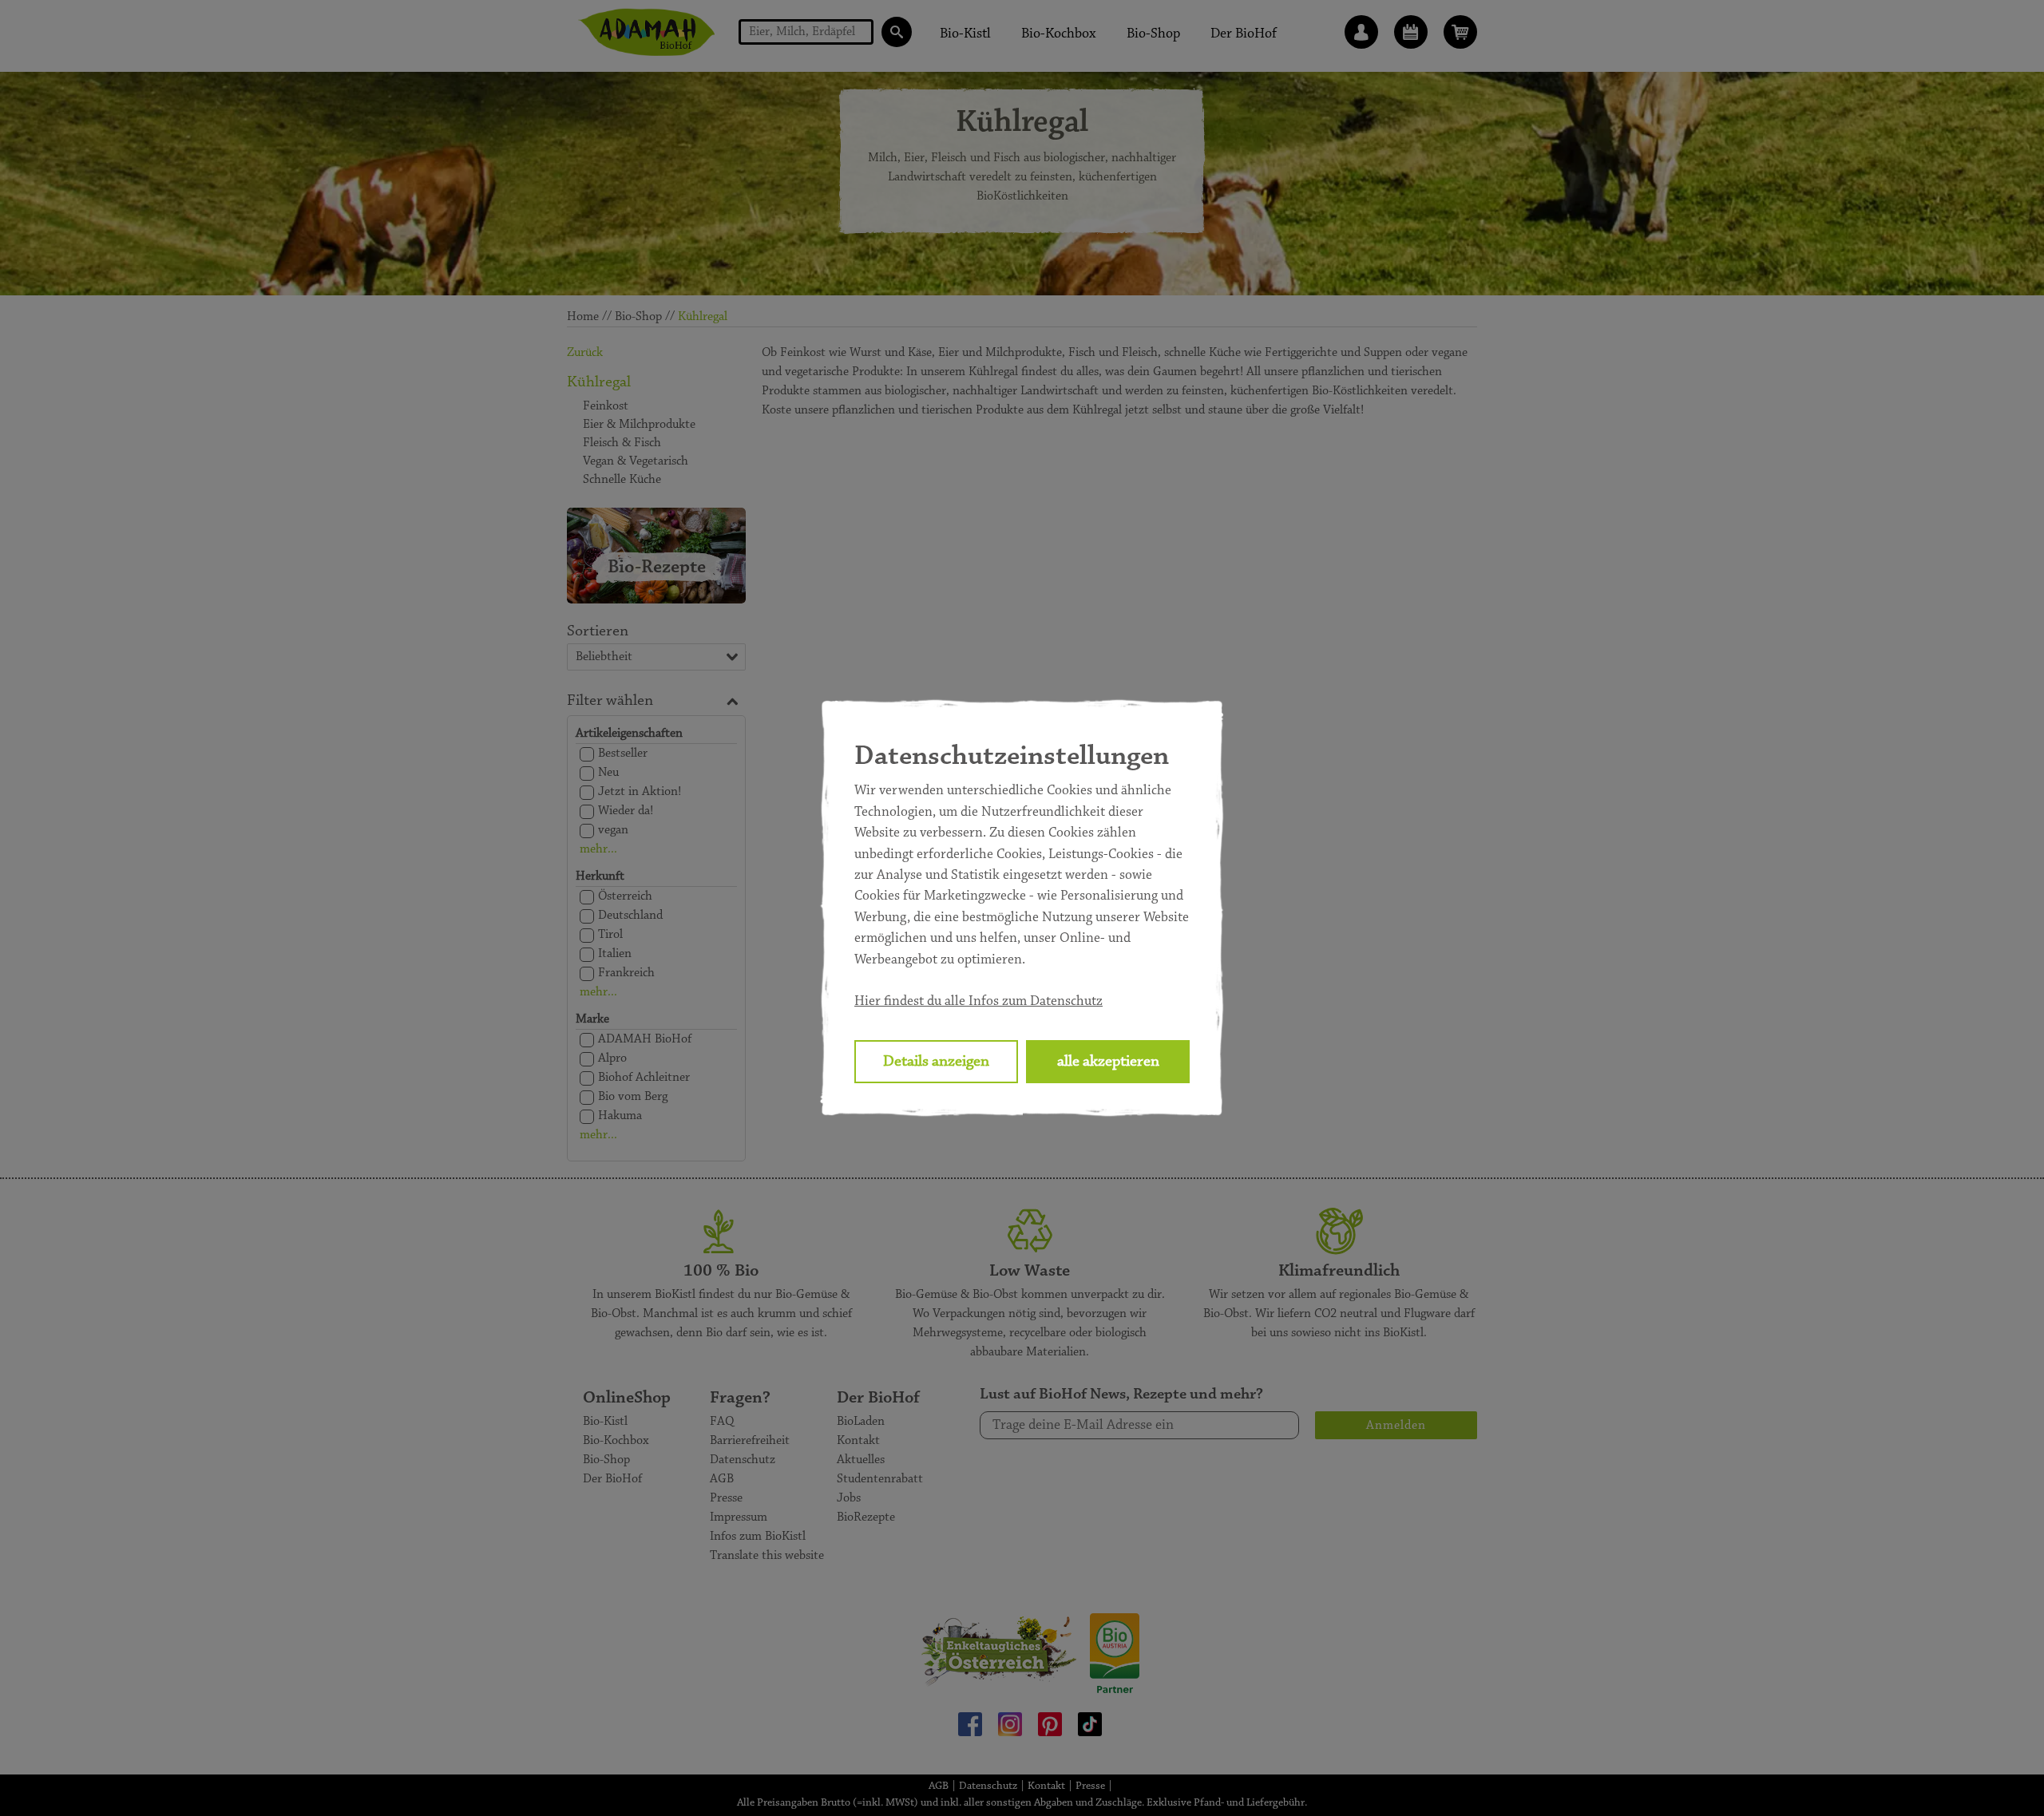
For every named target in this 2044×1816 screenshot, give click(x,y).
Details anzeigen (936, 1062)
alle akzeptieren (1108, 1062)
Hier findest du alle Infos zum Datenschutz (978, 1002)
